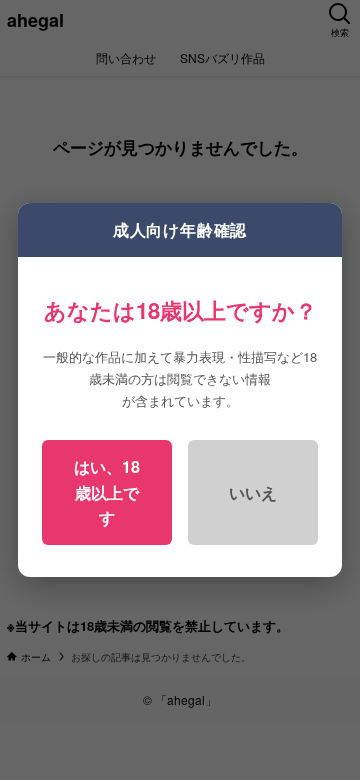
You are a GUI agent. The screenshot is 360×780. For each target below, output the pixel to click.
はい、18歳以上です (107, 492)
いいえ (253, 492)
